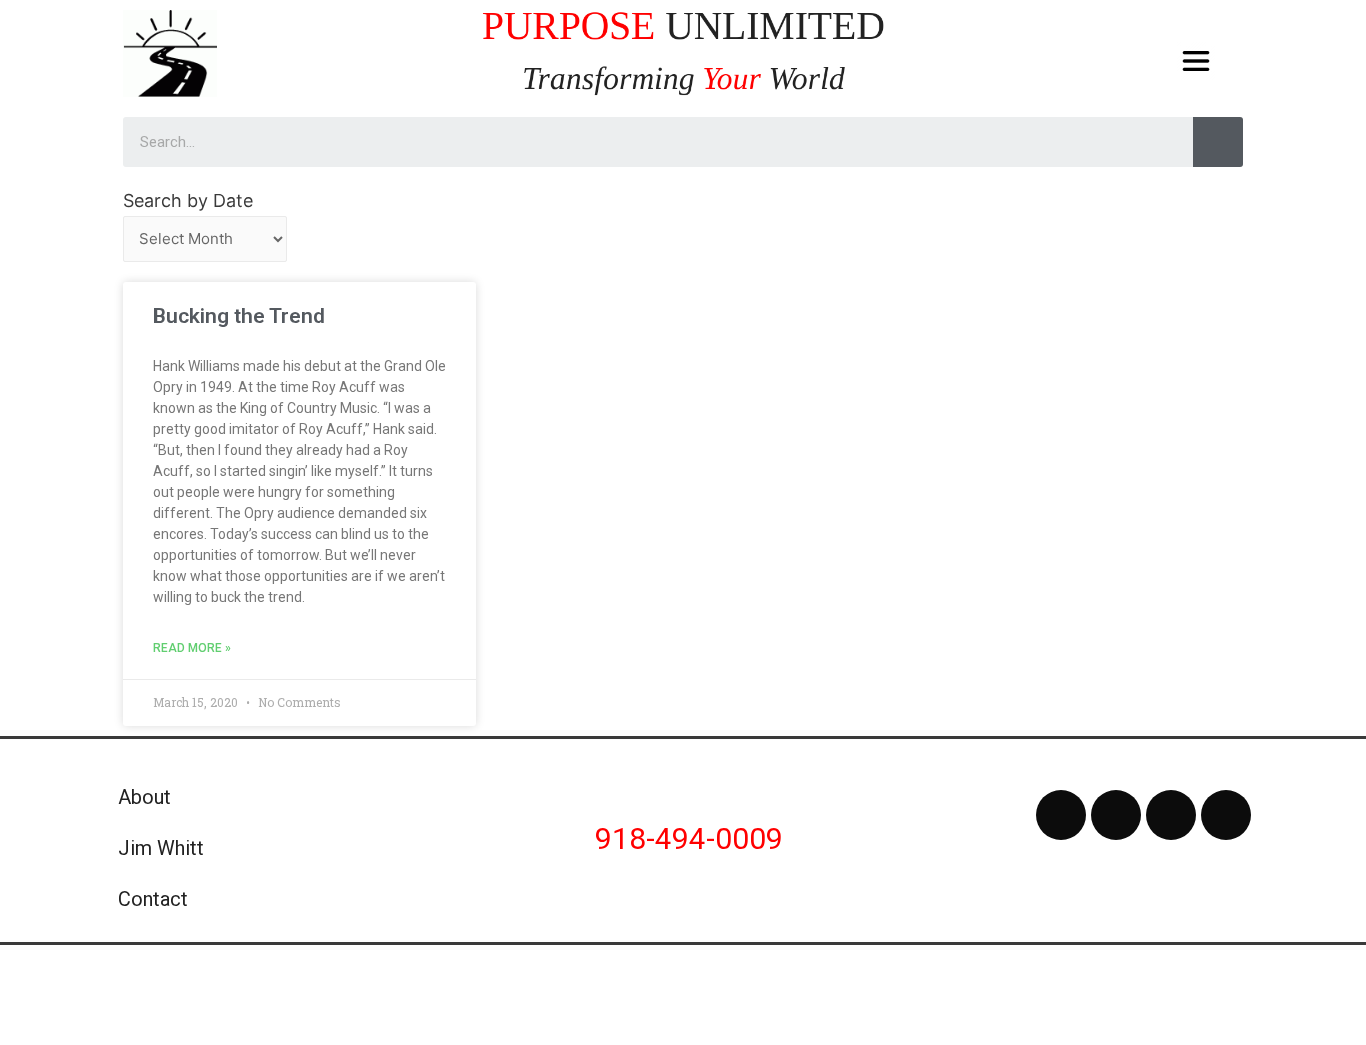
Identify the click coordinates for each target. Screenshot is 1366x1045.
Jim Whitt (161, 848)
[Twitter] (1116, 815)
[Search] (1218, 142)
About (144, 797)
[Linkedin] (1226, 815)
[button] (1196, 61)
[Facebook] (1061, 815)
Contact (153, 899)
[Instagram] (1171, 815)
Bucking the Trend (239, 316)
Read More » (192, 648)
